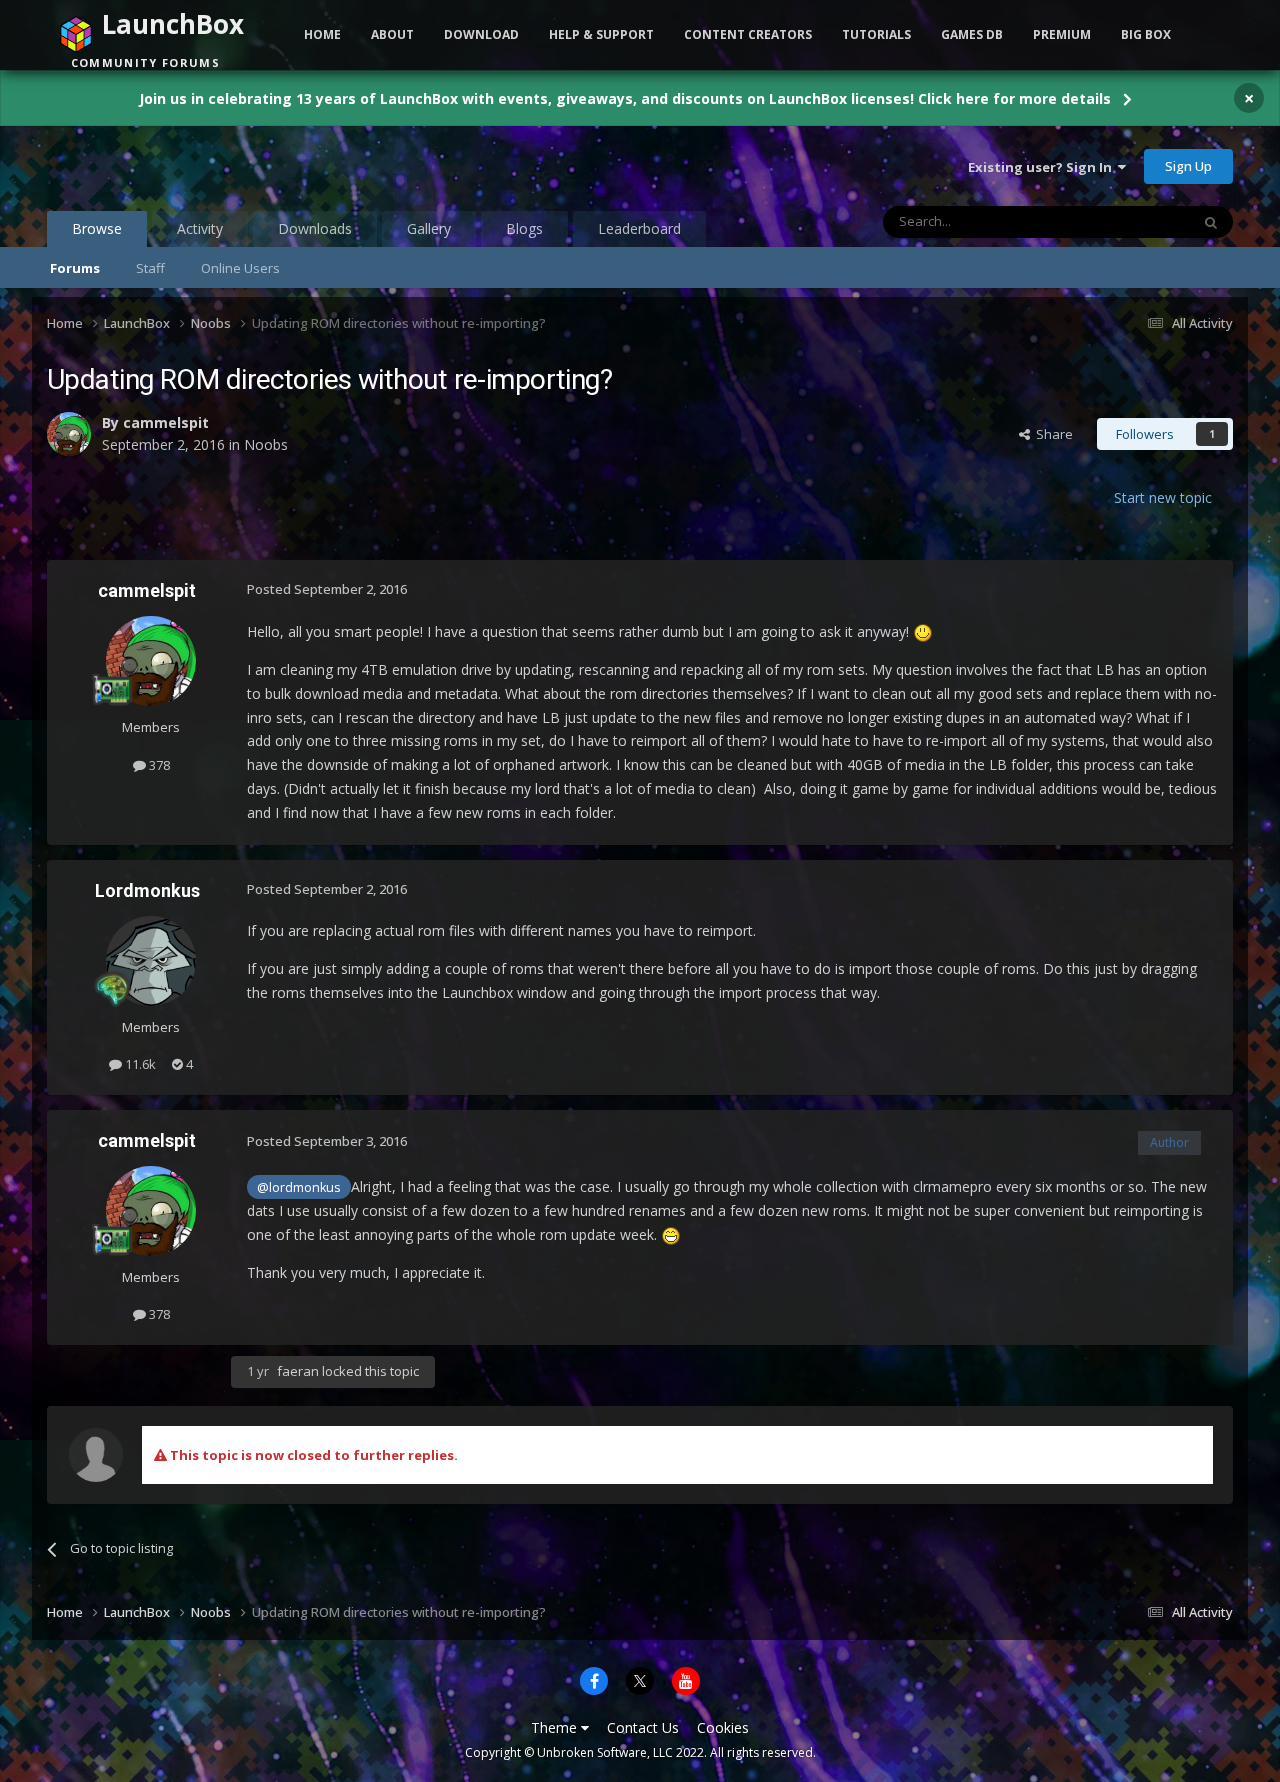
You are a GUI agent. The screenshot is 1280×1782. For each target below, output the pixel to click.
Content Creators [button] (748, 34)
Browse (97, 228)
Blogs (524, 228)
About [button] (392, 34)
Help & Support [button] (601, 34)
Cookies (723, 1727)
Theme (556, 1727)
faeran (298, 1371)
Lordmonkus (147, 890)
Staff (150, 268)
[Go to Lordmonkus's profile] (151, 961)
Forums (75, 268)
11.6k (139, 1064)
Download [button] (481, 34)
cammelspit (166, 422)
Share (1051, 434)
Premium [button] (1062, 34)
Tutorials (876, 34)
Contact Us (643, 1727)
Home (322, 34)
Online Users (240, 268)
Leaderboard (639, 228)
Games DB (972, 34)
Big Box (1146, 34)
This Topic (1133, 221)
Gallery (429, 228)
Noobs (266, 444)
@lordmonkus (299, 1187)
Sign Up (1188, 166)
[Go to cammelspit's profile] (69, 434)
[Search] (1211, 222)
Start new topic (1163, 497)
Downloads (315, 228)
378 (158, 765)
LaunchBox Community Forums (207, 166)
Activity (200, 228)
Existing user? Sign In (1043, 167)
